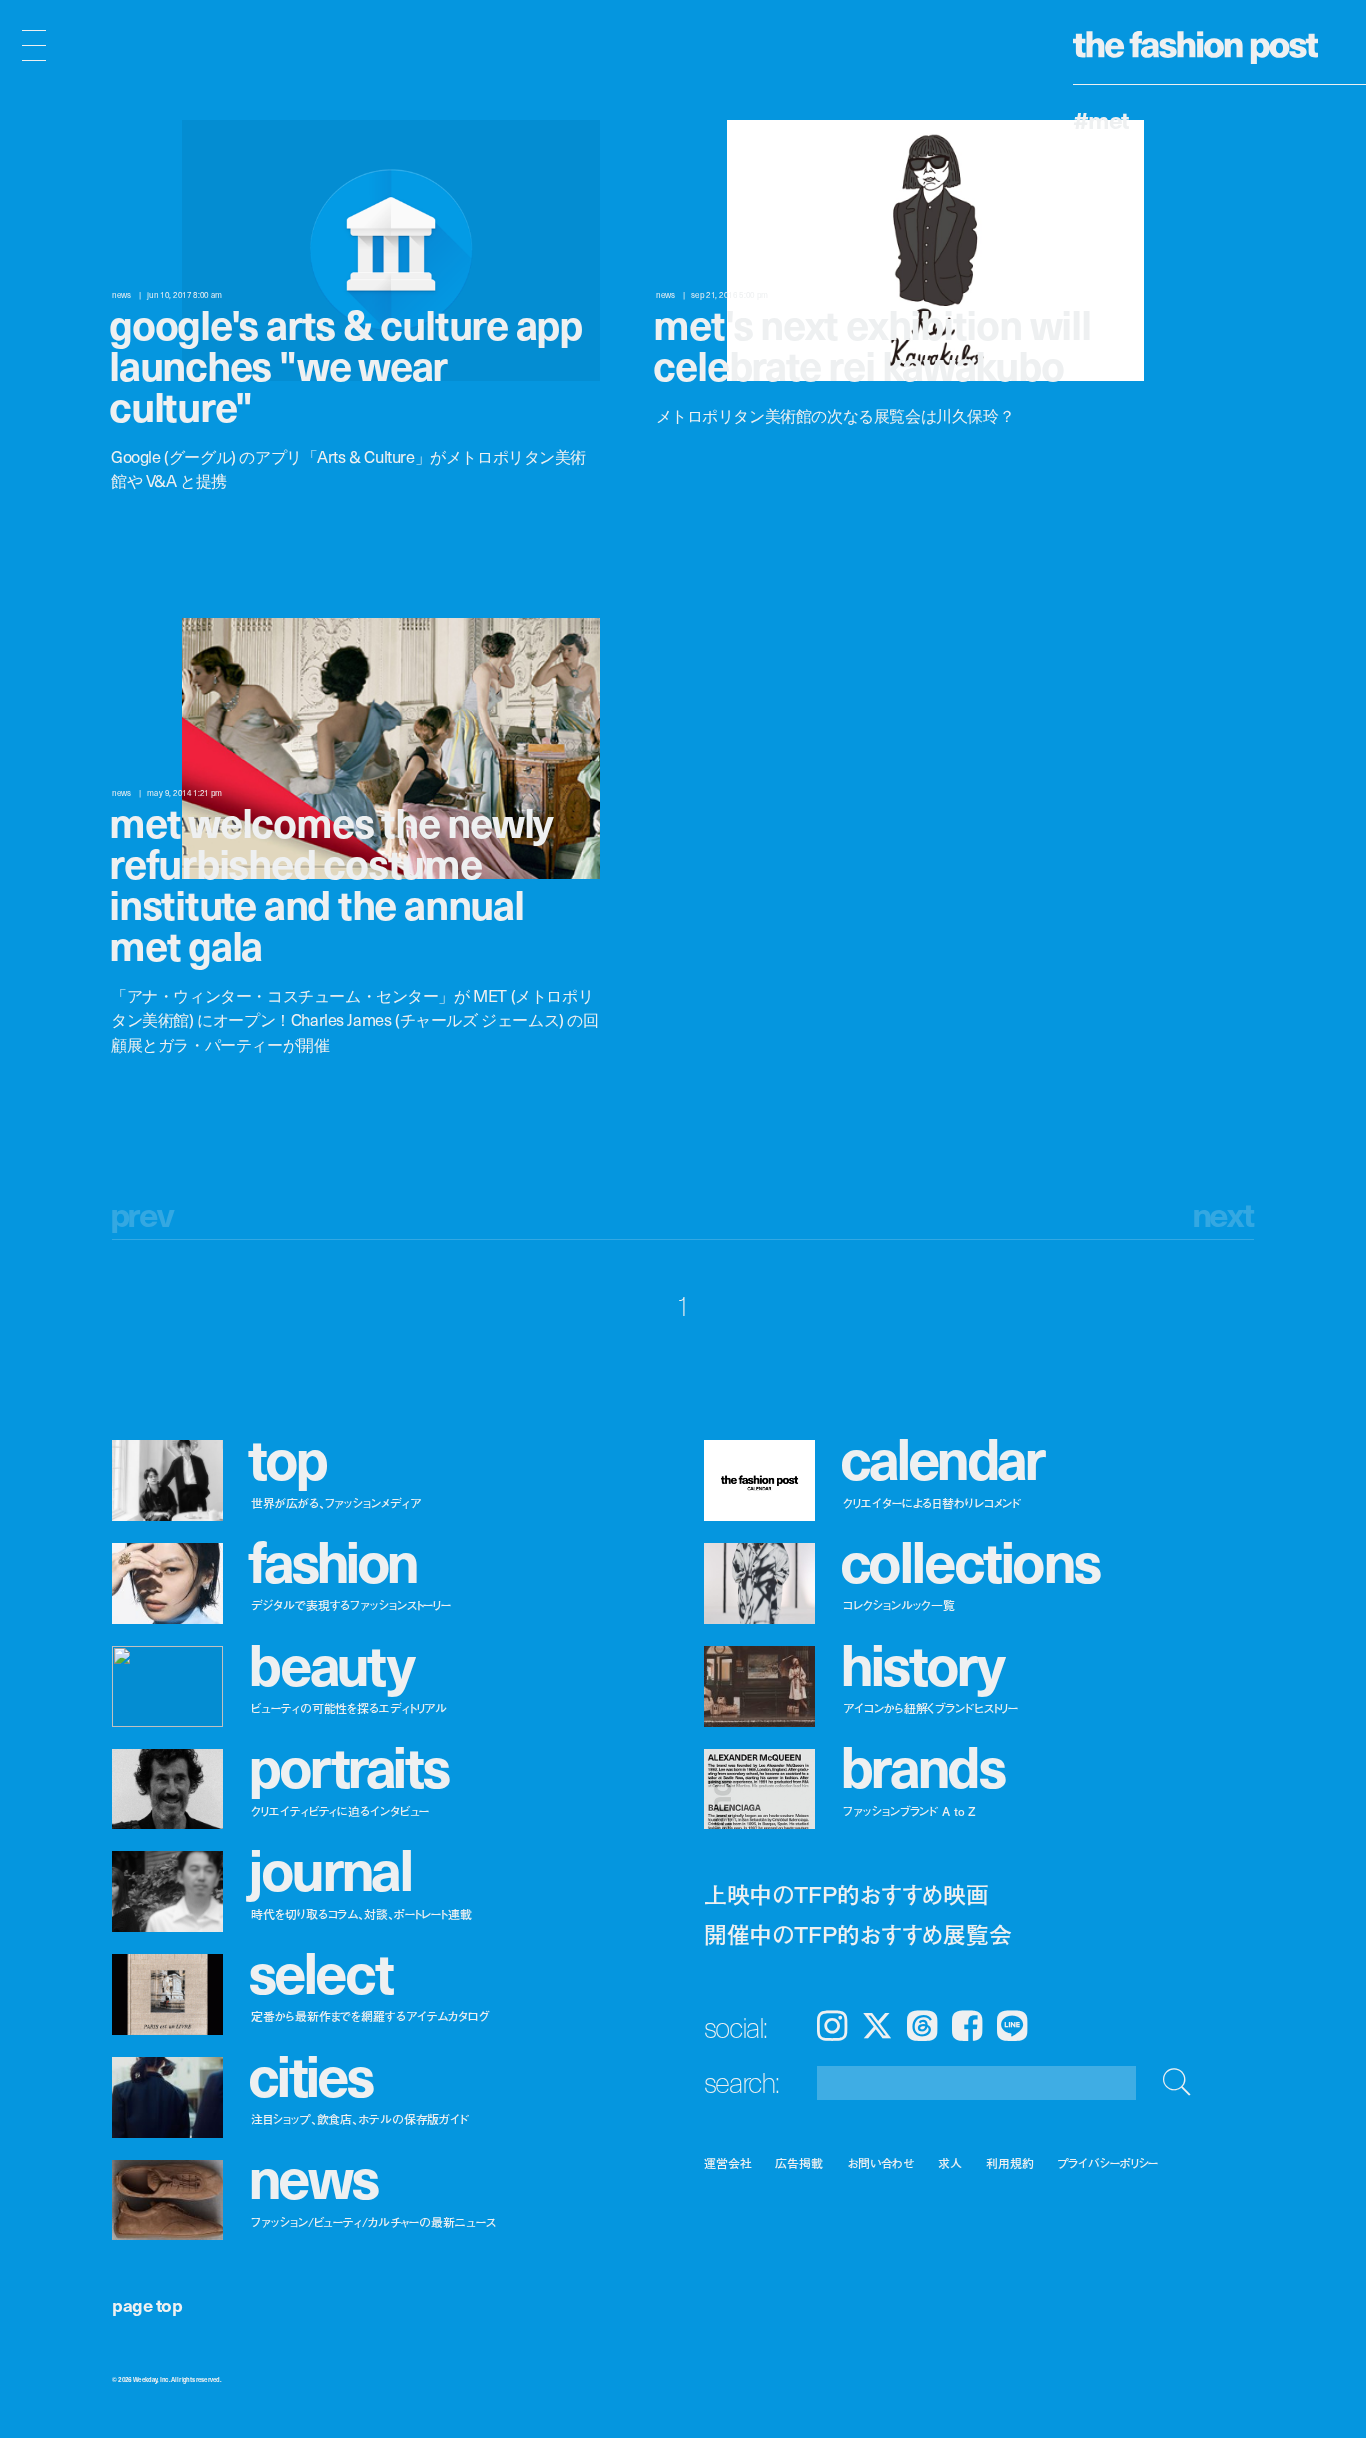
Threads (922, 2026)
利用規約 (1010, 2162)
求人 (950, 2162)
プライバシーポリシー (1108, 2162)
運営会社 (728, 2162)
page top (147, 2304)
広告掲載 (799, 2162)
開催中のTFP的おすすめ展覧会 (858, 1934)
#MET (1101, 119)
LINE (1012, 2026)
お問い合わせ (880, 2162)
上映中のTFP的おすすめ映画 (846, 1894)
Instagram (832, 2026)
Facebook (967, 2026)
